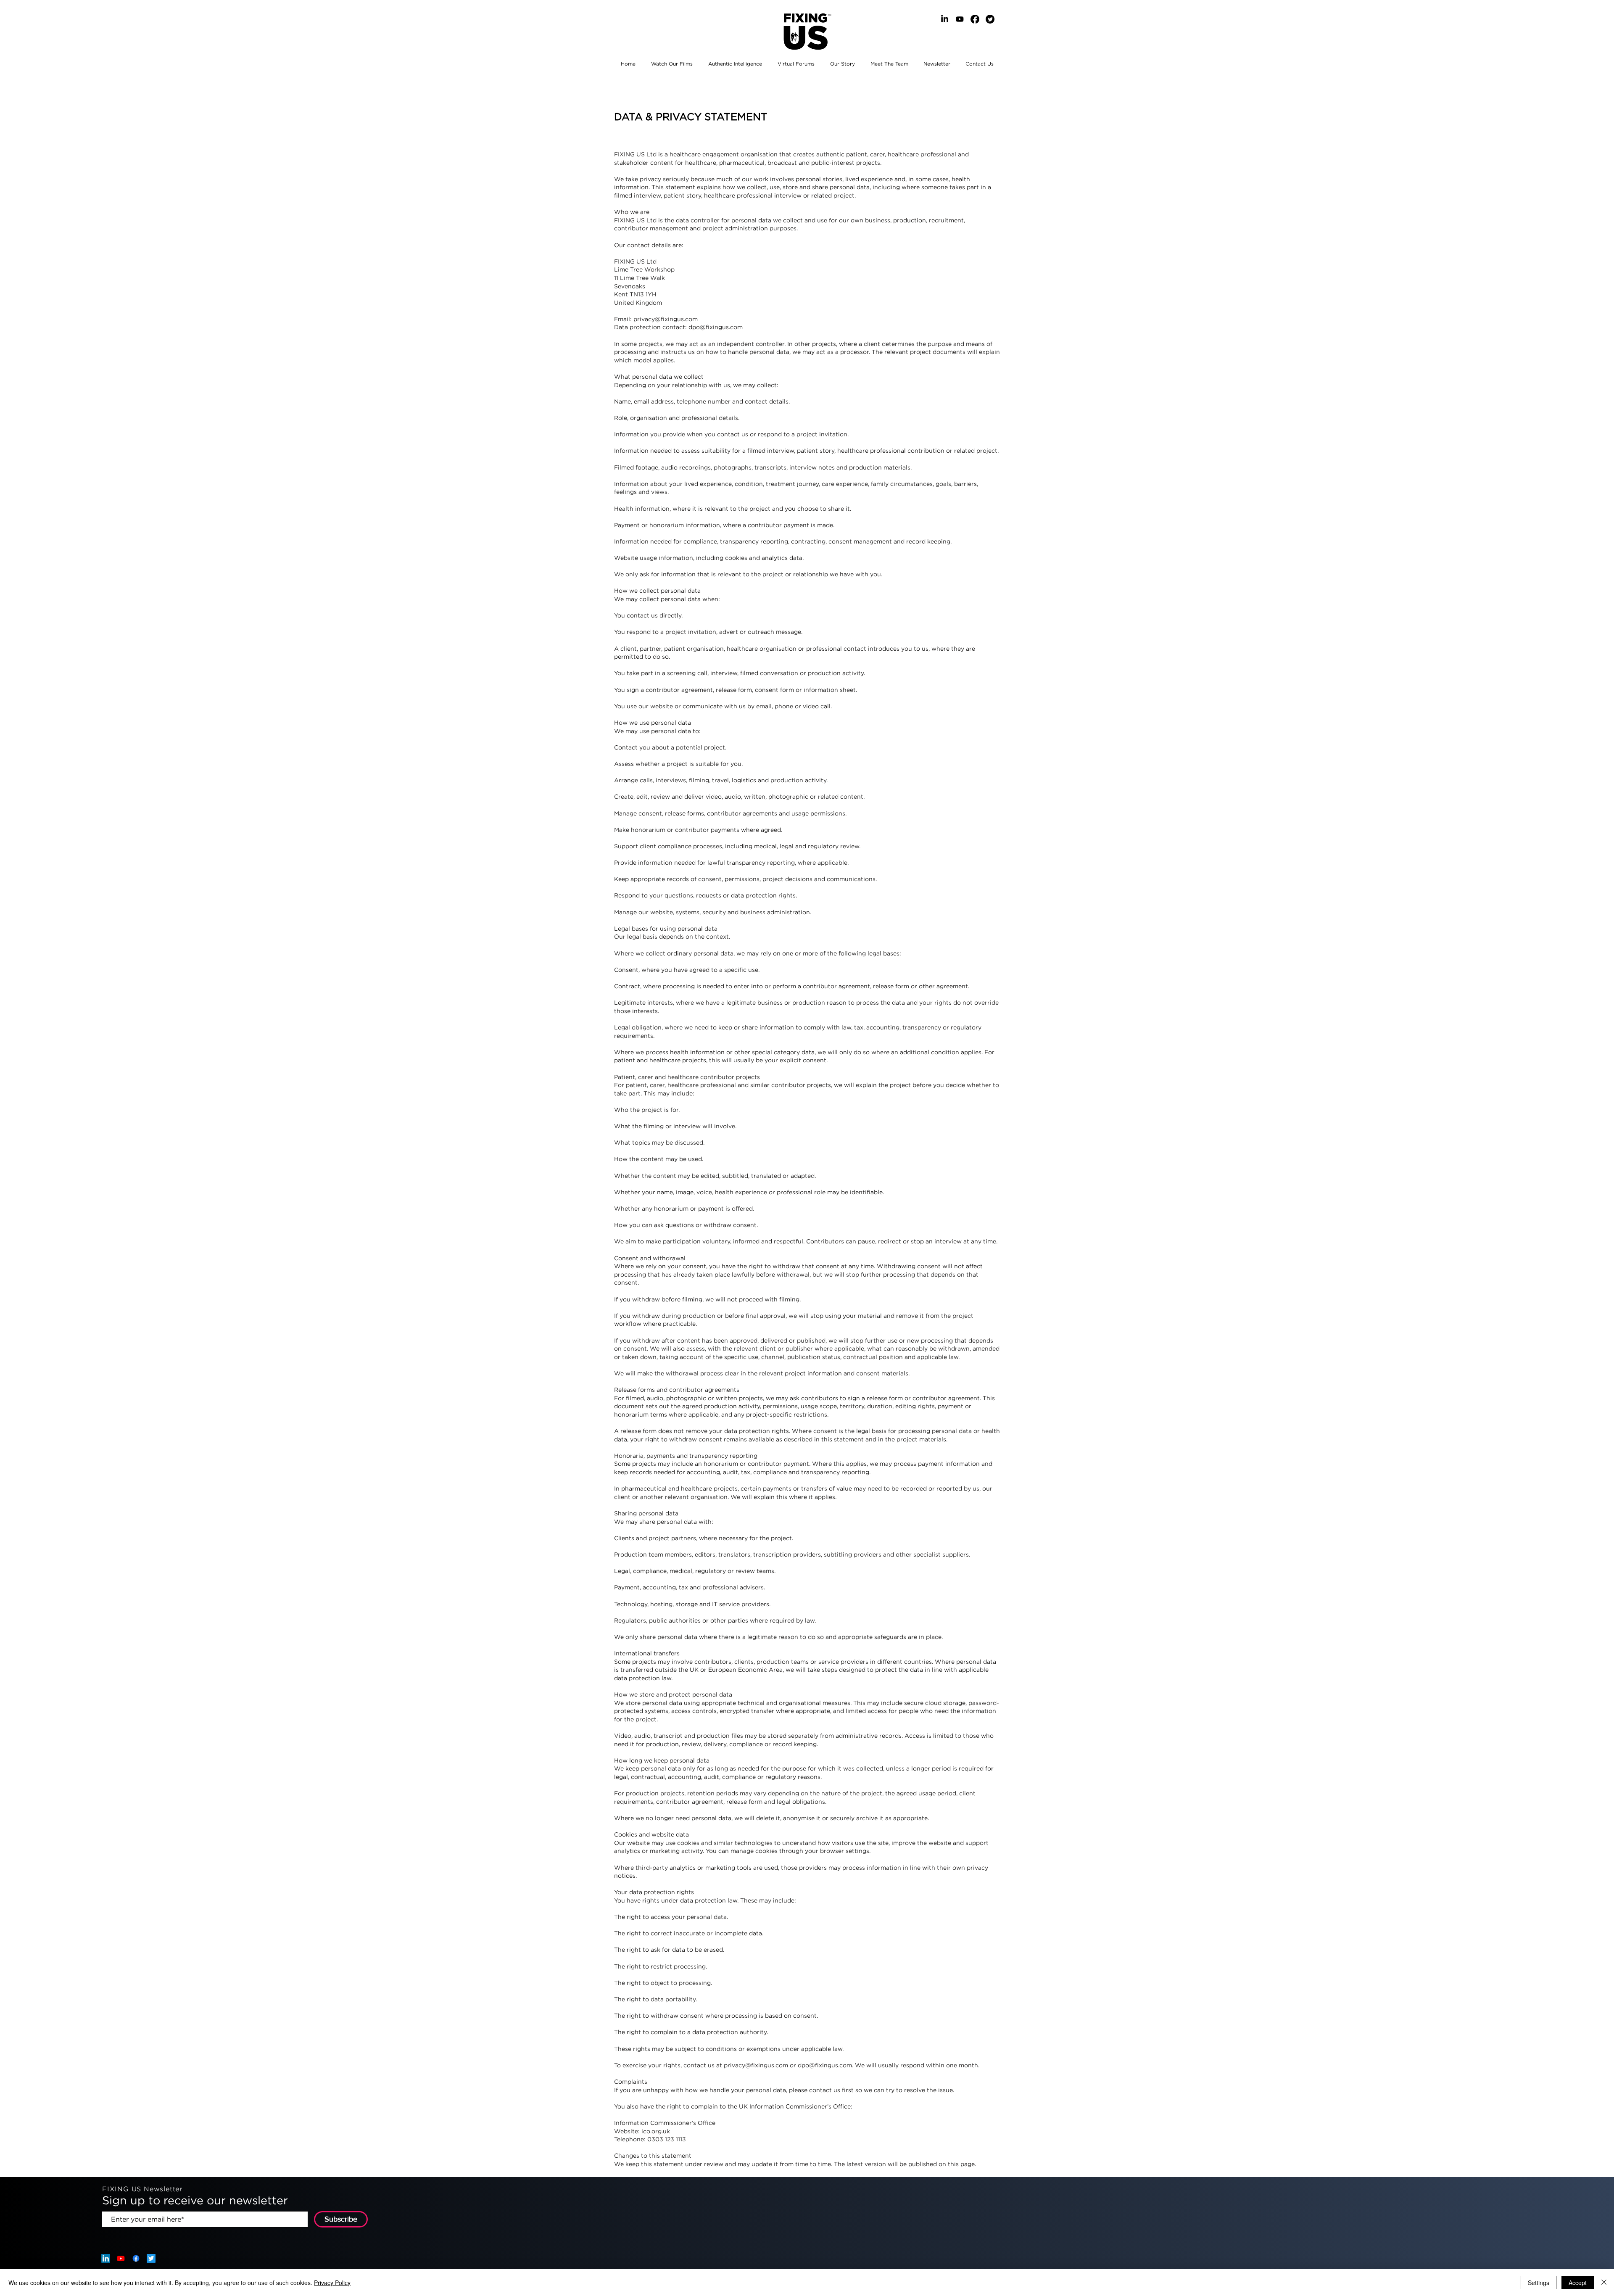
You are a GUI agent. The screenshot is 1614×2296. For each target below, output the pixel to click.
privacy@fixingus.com (666, 319)
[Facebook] (975, 19)
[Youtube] (960, 19)
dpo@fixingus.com (716, 327)
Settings (1539, 2283)
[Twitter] (990, 19)
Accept (1578, 2283)
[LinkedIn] (945, 19)
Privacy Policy (332, 2283)
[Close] (1604, 2283)
